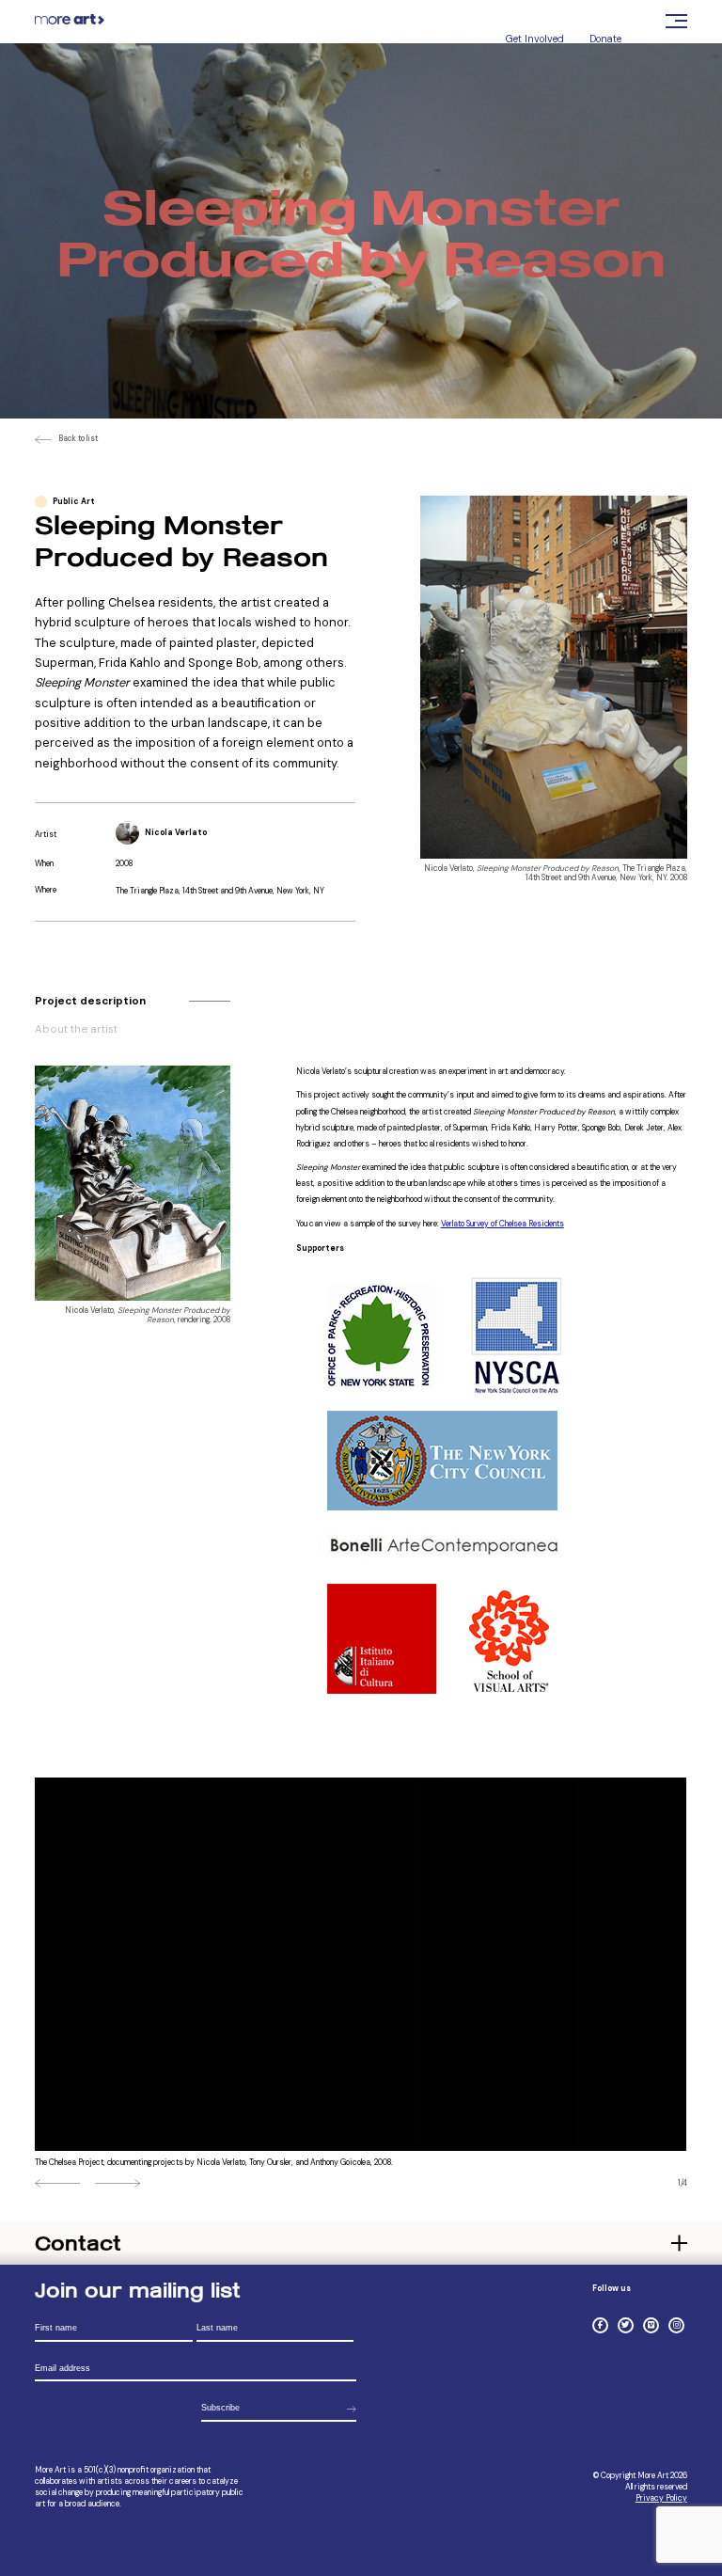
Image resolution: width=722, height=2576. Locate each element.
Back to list (78, 439)
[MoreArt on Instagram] (676, 2325)
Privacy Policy (661, 2498)
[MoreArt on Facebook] (600, 2325)
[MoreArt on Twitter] (626, 2325)
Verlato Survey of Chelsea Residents (502, 1224)
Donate (605, 39)
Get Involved (535, 39)
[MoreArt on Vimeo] (651, 2325)
